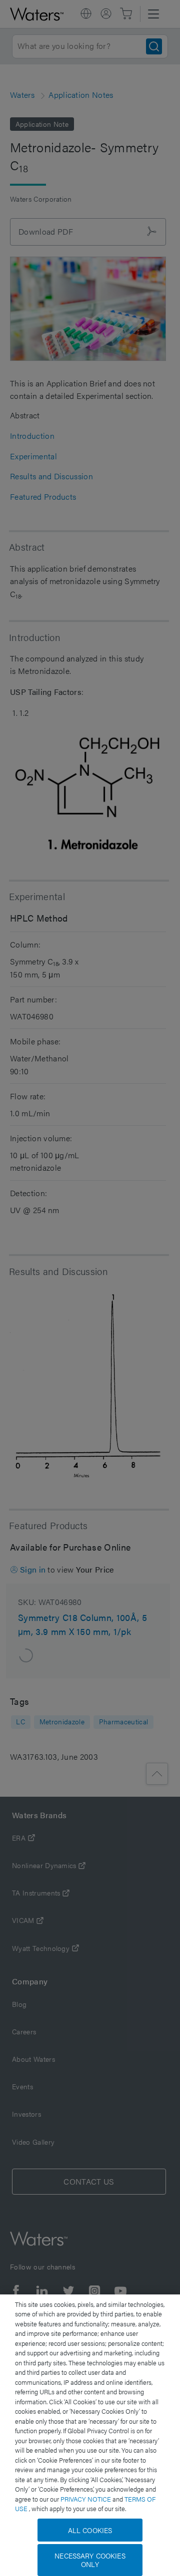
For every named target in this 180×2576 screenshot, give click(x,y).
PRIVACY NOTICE (86, 2499)
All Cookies (90, 2530)
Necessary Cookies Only (90, 2560)
